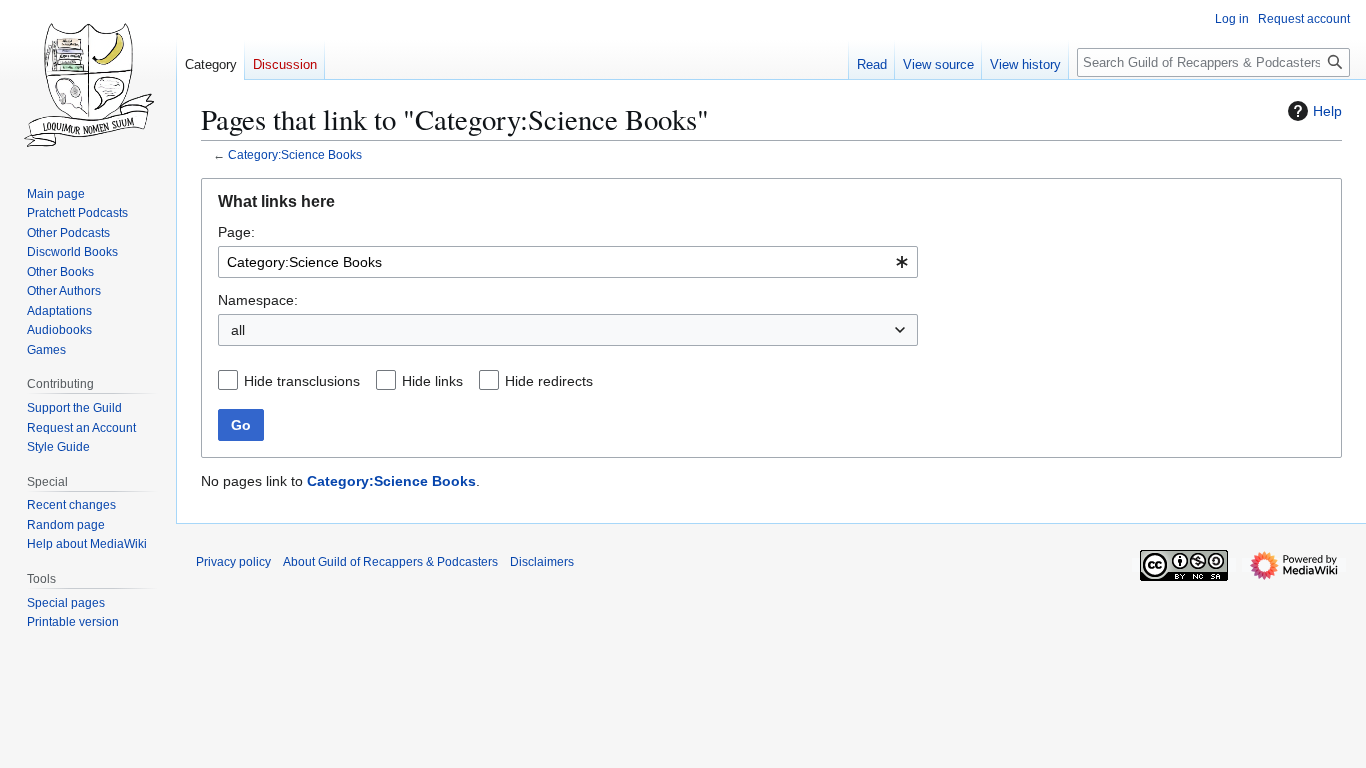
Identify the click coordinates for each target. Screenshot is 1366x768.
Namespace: (258, 300)
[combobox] (568, 262)
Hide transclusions (302, 381)
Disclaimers (542, 562)
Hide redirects (549, 381)
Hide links (432, 381)
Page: (236, 232)
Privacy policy (233, 562)
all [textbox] (238, 330)
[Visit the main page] (88, 80)
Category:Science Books (295, 154)
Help (1327, 111)
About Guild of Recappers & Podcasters (390, 562)
